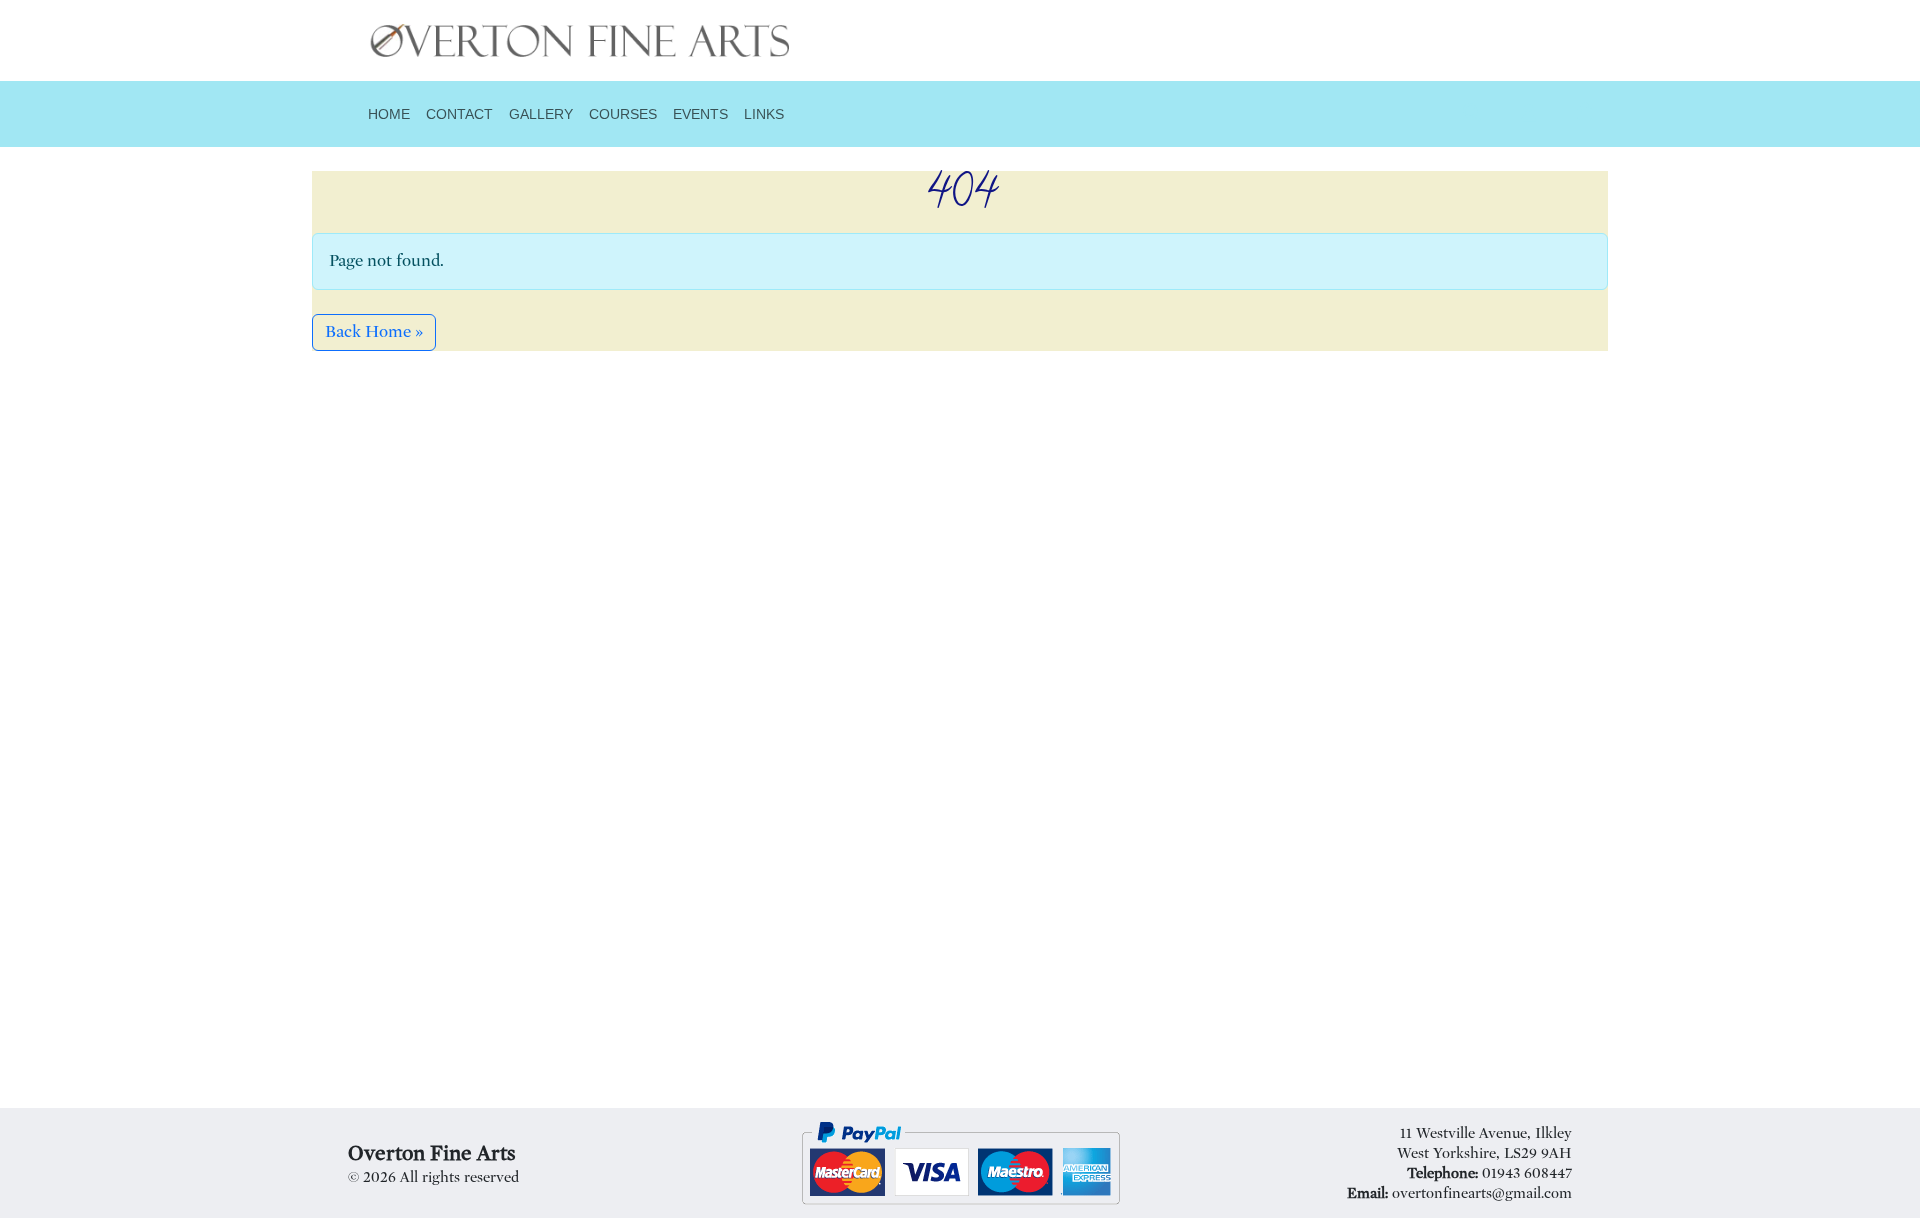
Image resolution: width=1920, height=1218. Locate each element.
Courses (623, 114)
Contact (459, 114)
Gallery (541, 114)
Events (700, 114)
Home (389, 114)
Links (764, 114)
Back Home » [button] (374, 331)
